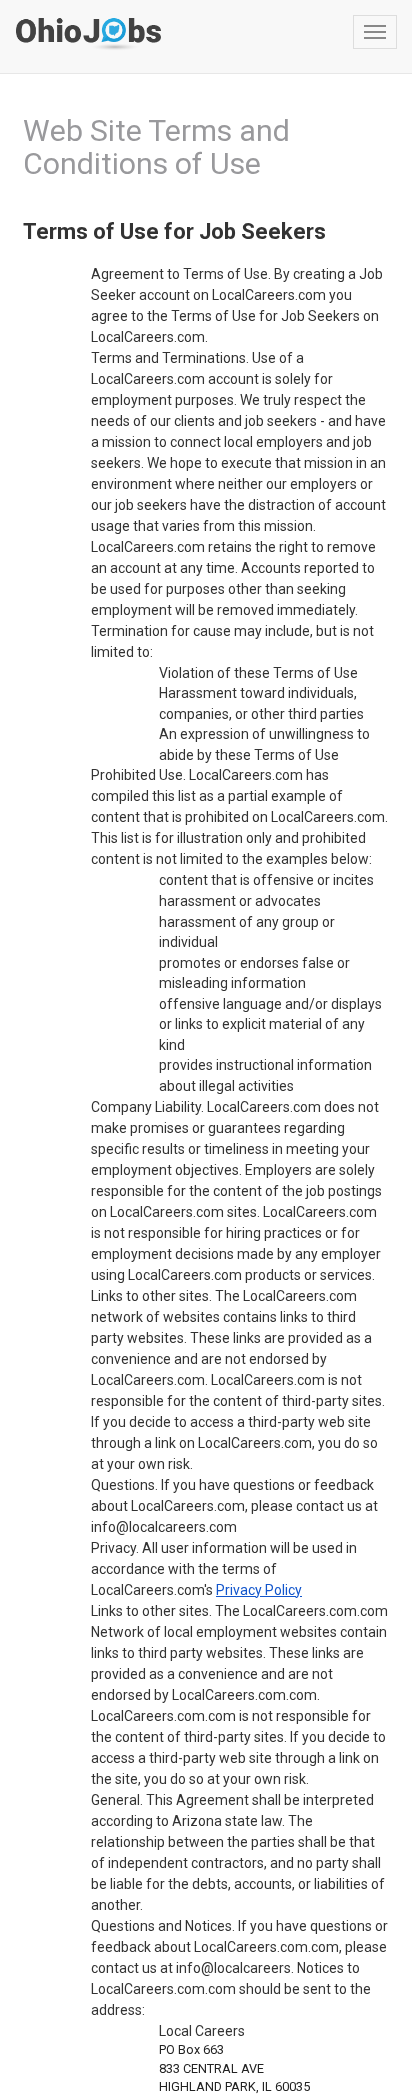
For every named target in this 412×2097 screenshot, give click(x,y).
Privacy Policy (259, 1590)
